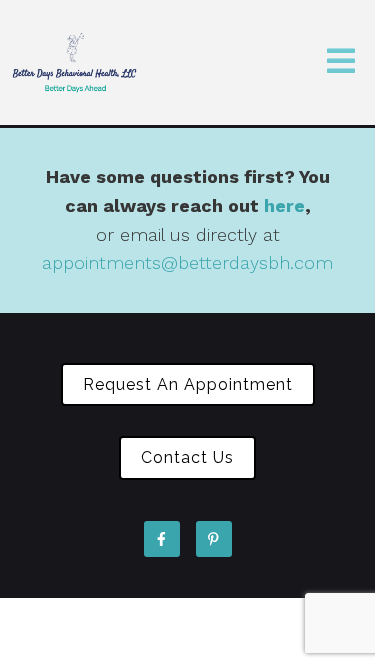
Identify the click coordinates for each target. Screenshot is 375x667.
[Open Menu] (341, 62)
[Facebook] (162, 539)
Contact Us (187, 457)
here (284, 205)
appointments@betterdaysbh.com (187, 262)
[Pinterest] (214, 539)
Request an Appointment (188, 384)
